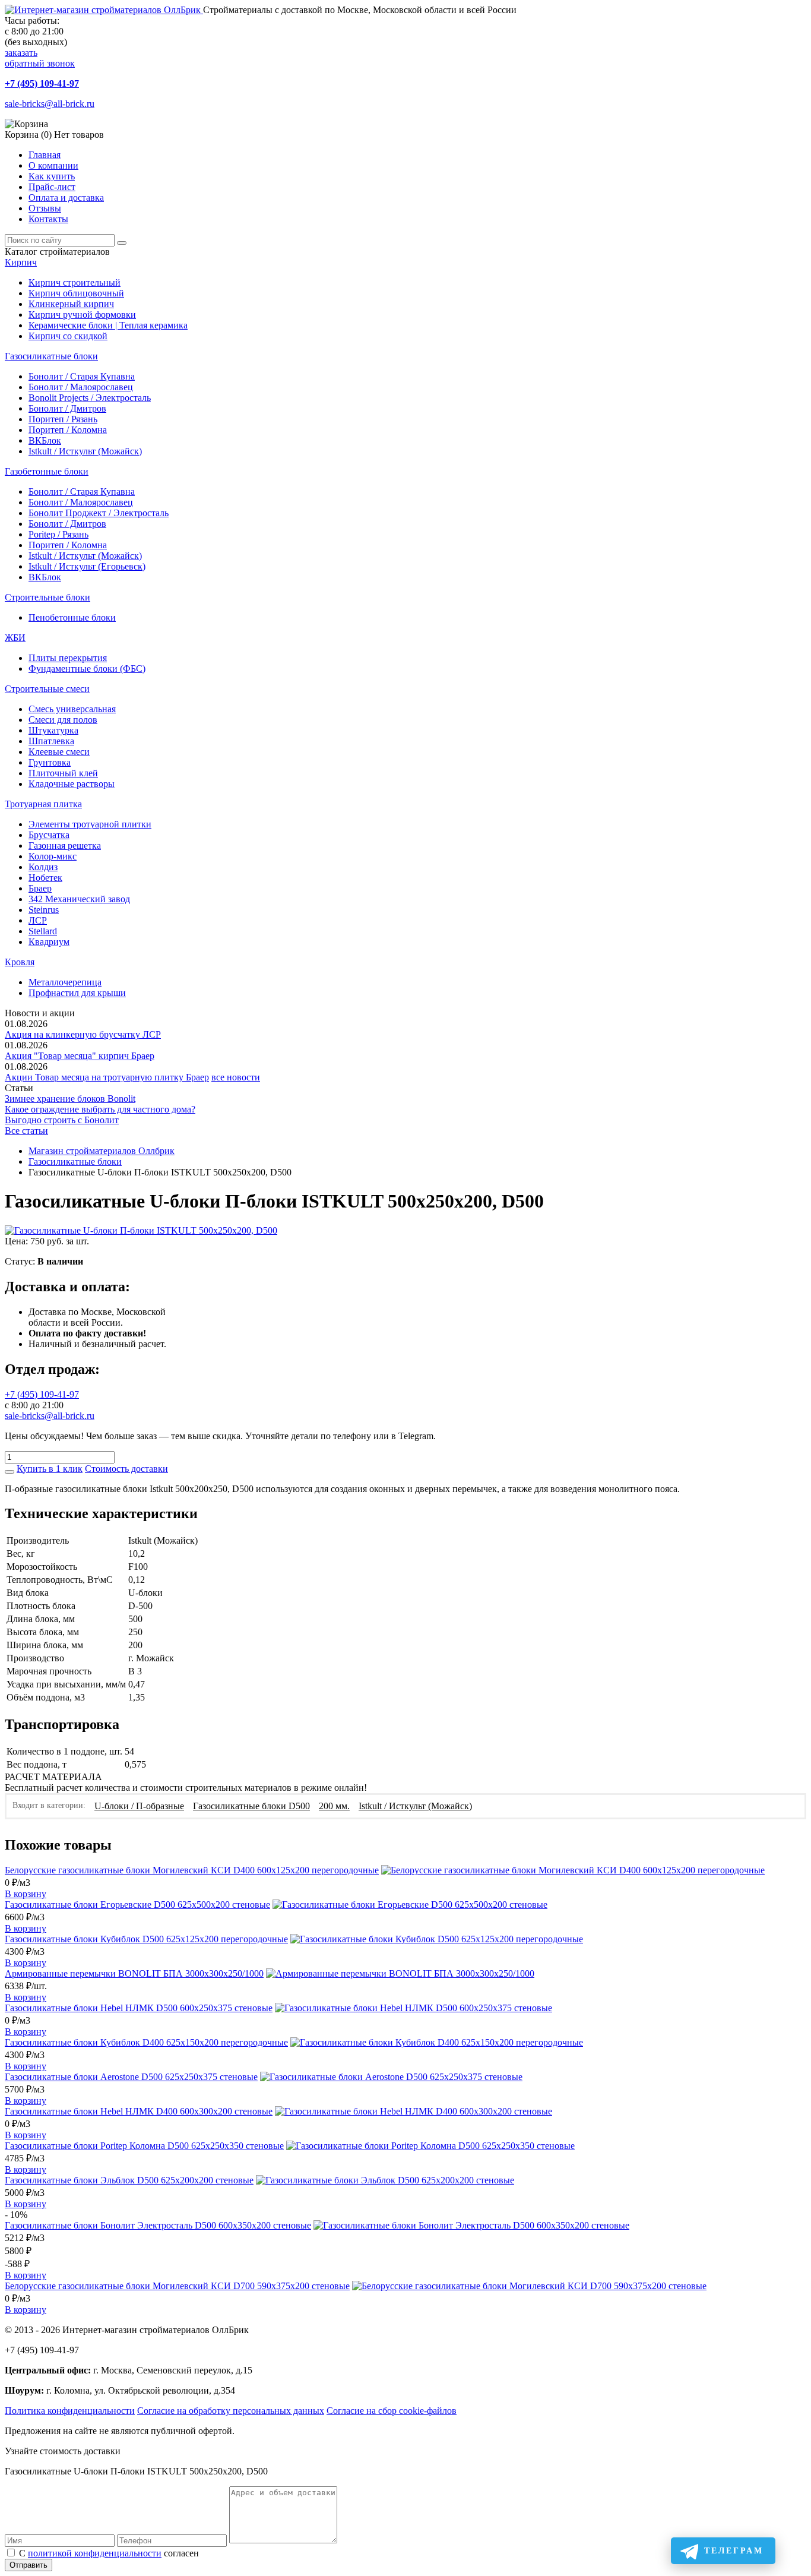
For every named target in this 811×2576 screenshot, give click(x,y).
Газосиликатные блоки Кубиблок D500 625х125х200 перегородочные (146, 1939)
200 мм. (334, 1806)
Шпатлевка (51, 741)
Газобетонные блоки (47, 471)
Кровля (20, 962)
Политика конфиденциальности (70, 2411)
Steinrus (44, 910)
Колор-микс (53, 856)
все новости (236, 1077)
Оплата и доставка (66, 197)
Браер (40, 888)
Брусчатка (49, 835)
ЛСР (38, 920)
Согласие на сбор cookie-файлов (392, 2411)
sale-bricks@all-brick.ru (50, 104)
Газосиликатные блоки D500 (251, 1806)
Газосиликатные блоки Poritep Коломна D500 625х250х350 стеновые (144, 2146)
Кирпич (21, 262)
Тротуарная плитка (43, 804)
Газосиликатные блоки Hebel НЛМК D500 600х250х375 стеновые (139, 2008)
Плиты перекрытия (68, 658)
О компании (53, 165)
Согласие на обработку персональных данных (231, 2411)
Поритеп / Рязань (63, 419)
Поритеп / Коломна (68, 430)
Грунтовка (50, 762)
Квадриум (49, 942)
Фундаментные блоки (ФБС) (87, 669)
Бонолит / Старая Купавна (82, 376)
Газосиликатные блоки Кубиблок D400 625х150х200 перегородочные (146, 2042)
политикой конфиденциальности (95, 2553)
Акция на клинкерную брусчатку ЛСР (83, 1034)
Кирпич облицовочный (76, 293)
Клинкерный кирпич (71, 304)
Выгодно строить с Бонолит (62, 1120)
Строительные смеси (47, 689)
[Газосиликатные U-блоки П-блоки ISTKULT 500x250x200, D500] (141, 1230)
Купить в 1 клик (50, 1469)
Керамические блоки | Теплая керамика (108, 325)
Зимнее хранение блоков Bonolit (70, 1099)
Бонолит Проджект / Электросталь (99, 513)
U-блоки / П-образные (139, 1806)
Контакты (48, 219)
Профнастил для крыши (77, 993)
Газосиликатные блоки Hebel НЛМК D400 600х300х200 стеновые (139, 2111)
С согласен (109, 2553)
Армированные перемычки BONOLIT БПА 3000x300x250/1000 (134, 1973)
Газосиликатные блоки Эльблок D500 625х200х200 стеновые (129, 2180)
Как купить (52, 176)
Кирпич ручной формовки (82, 315)
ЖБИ (15, 638)
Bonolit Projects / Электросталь (90, 398)
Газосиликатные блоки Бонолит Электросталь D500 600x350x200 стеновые (158, 2225)
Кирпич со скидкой (68, 336)
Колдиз (43, 867)
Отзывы (45, 208)
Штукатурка (53, 730)
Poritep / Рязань (58, 534)
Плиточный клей (63, 773)
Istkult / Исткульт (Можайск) (85, 451)
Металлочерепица (65, 982)
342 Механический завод (79, 899)
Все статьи (26, 1131)
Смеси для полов (63, 720)
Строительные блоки (47, 597)
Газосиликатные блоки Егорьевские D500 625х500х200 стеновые (137, 1905)
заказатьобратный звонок (40, 58)
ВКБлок (45, 440)
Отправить (28, 2565)
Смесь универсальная (72, 709)
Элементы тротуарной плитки (90, 824)
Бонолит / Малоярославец (81, 387)
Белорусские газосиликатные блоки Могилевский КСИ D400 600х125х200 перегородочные (192, 1870)
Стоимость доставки (126, 1469)
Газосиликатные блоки (51, 356)
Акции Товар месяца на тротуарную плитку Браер (107, 1077)
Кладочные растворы (72, 784)
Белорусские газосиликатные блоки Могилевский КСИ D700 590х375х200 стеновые (177, 2286)
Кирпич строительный (75, 282)
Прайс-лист (52, 187)
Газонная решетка (65, 846)
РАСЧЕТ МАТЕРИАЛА (53, 1777)
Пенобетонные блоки (72, 617)
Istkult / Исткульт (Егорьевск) (87, 566)
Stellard (43, 931)
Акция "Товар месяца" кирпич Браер (80, 1056)
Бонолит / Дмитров (67, 408)
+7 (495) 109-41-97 (42, 83)
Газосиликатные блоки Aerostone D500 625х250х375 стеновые (131, 2077)
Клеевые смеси (59, 752)
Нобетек (45, 878)
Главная (45, 155)
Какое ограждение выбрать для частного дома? (100, 1109)
